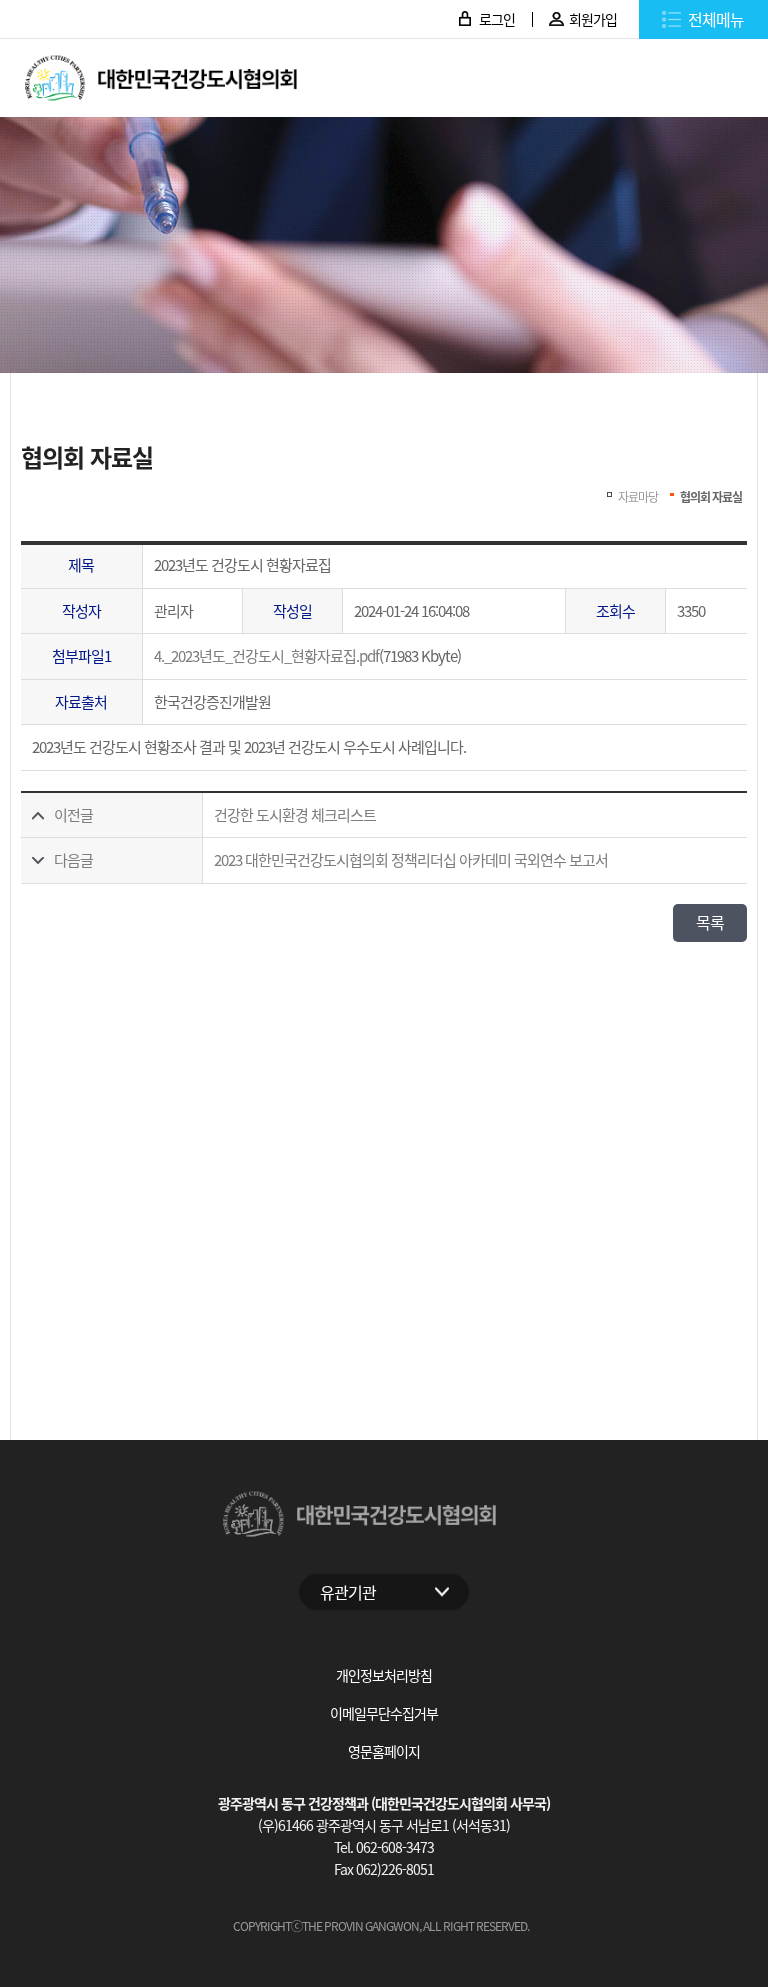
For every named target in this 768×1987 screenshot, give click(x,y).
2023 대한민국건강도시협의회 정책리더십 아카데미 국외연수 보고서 (411, 859)
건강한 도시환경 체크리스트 (295, 814)
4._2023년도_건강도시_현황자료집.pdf (266, 655)
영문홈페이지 (384, 1751)
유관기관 (348, 1592)
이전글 (73, 814)
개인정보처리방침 (384, 1675)
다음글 (73, 859)
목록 (710, 922)
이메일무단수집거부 (384, 1713)
